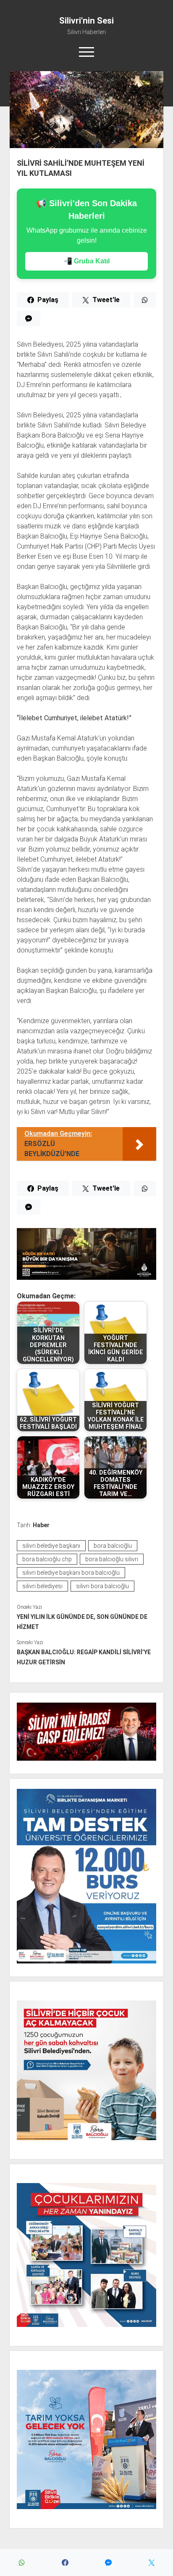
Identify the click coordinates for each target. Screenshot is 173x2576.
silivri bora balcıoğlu (102, 1586)
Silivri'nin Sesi (86, 21)
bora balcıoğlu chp (47, 1559)
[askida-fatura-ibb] (86, 1277)
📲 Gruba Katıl (87, 261)
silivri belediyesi (42, 1586)
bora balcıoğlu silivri (112, 1559)
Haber (41, 1525)
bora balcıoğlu (113, 1546)
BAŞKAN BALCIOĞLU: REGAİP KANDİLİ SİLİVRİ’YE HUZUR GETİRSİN (84, 1657)
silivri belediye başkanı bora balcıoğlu (71, 1573)
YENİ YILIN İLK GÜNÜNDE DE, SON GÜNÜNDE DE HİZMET (82, 1622)
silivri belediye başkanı (51, 1546)
